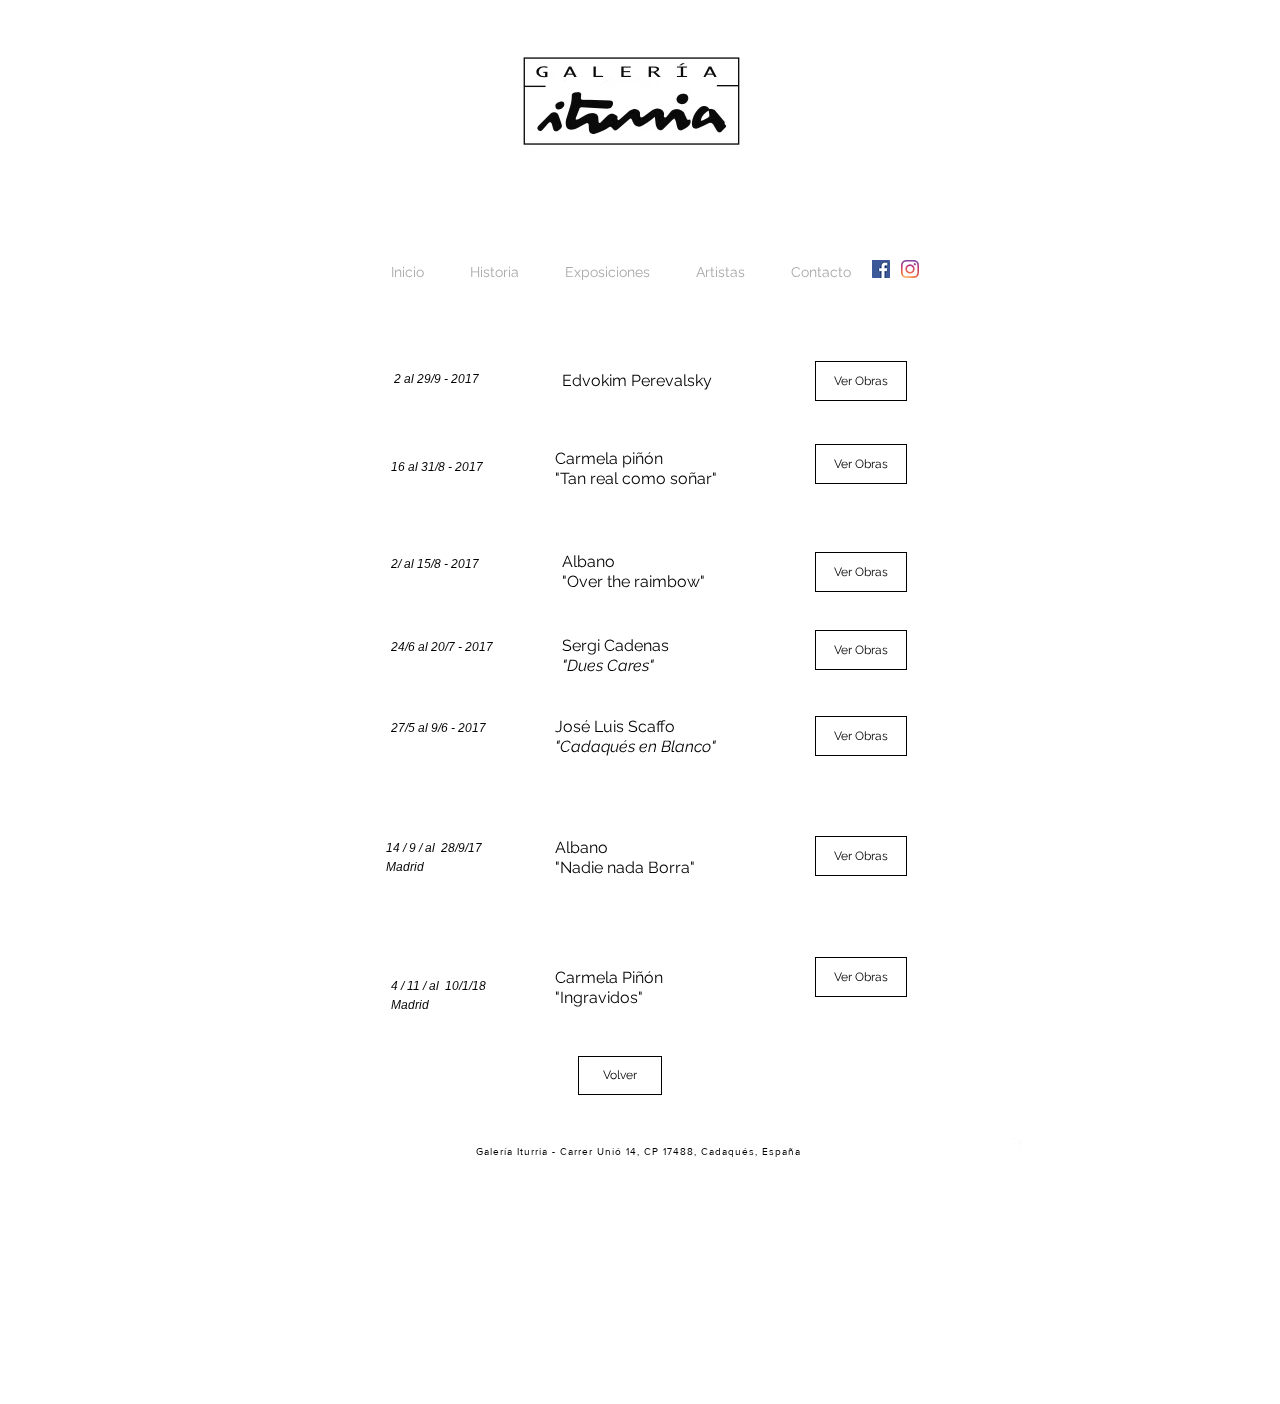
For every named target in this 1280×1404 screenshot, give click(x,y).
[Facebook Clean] (1021, 1145)
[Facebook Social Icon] (881, 269)
